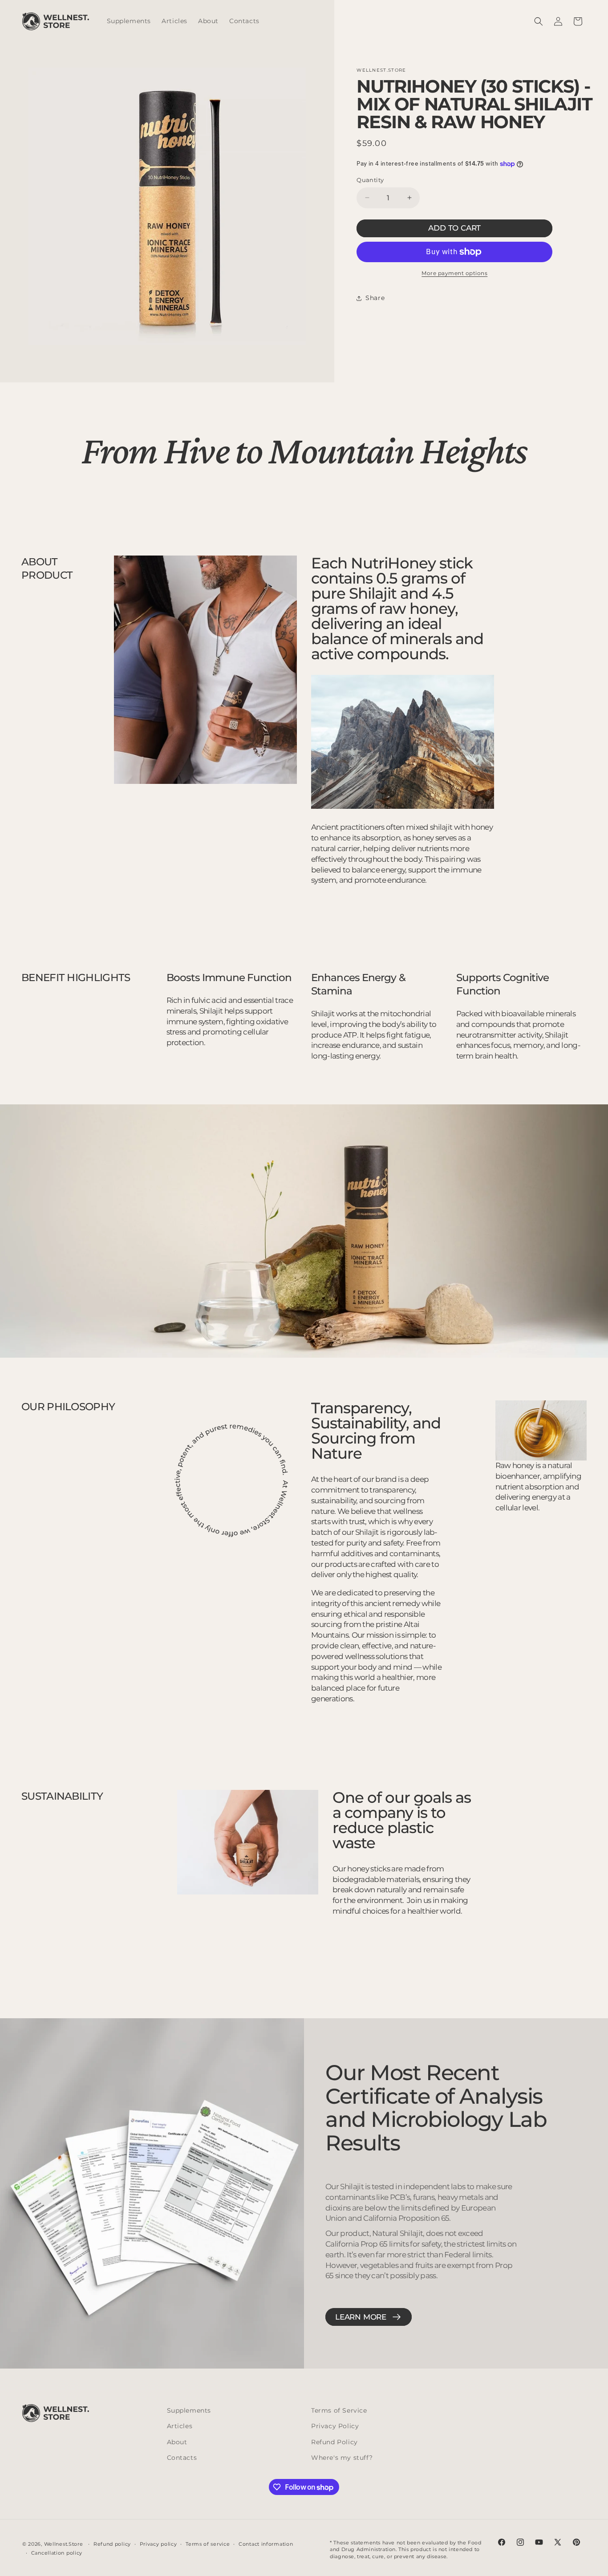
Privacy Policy (335, 2426)
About (177, 2442)
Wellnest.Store (64, 2544)
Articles (180, 2426)
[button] (539, 21)
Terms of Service (339, 2410)
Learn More (361, 2317)
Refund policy (112, 2544)
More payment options (454, 273)
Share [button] (375, 298)
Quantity (370, 180)
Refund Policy (334, 2442)
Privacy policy (158, 2544)
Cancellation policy (57, 2553)
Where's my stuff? (342, 2458)
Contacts (182, 2458)
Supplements (189, 2410)
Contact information (266, 2544)
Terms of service (208, 2544)
